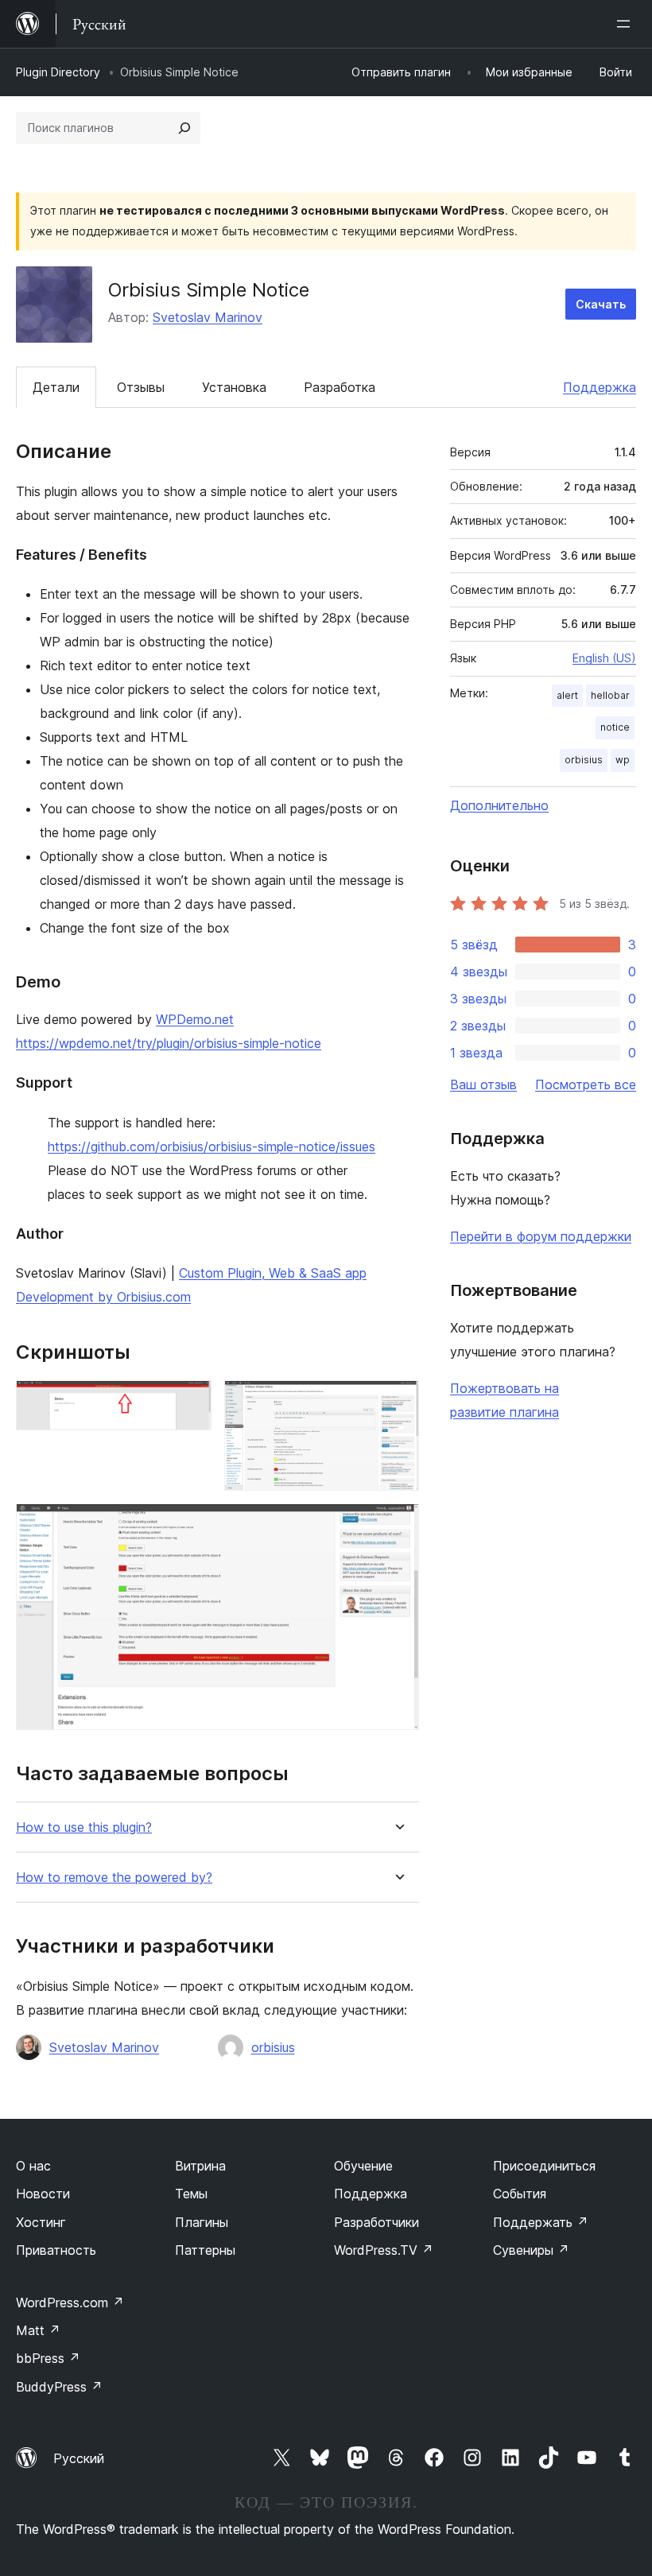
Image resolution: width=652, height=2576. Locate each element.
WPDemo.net (195, 1019)
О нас (33, 2166)
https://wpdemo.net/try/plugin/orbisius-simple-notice (169, 1043)
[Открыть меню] (627, 24)
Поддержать (541, 2222)
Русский (79, 2458)
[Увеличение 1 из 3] (190, 1402)
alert (567, 695)
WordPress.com (70, 2302)
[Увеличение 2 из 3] (398, 1402)
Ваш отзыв (483, 1084)
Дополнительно (499, 805)
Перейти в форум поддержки (541, 1236)
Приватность (56, 2250)
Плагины (202, 2222)
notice (615, 727)
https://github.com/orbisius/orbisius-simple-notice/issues (212, 1146)
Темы (191, 2194)
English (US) (604, 658)
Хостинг (41, 2222)
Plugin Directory (58, 72)
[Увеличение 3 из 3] (398, 1525)
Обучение (363, 2166)
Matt (38, 2330)
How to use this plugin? (84, 1827)
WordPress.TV (384, 2250)
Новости (43, 2194)
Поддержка (600, 387)
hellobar (610, 695)
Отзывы (141, 387)
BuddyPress (59, 2387)
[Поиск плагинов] (184, 128)
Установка (234, 387)
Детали (56, 387)
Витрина (200, 2166)
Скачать (601, 304)
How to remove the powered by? (114, 1878)
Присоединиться (544, 2166)
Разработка (340, 387)
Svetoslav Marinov (208, 317)
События (520, 2194)
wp (623, 760)
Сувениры (531, 2250)
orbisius (273, 2047)
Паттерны (205, 2250)
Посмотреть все (586, 1084)
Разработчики (376, 2222)
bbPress (48, 2358)
